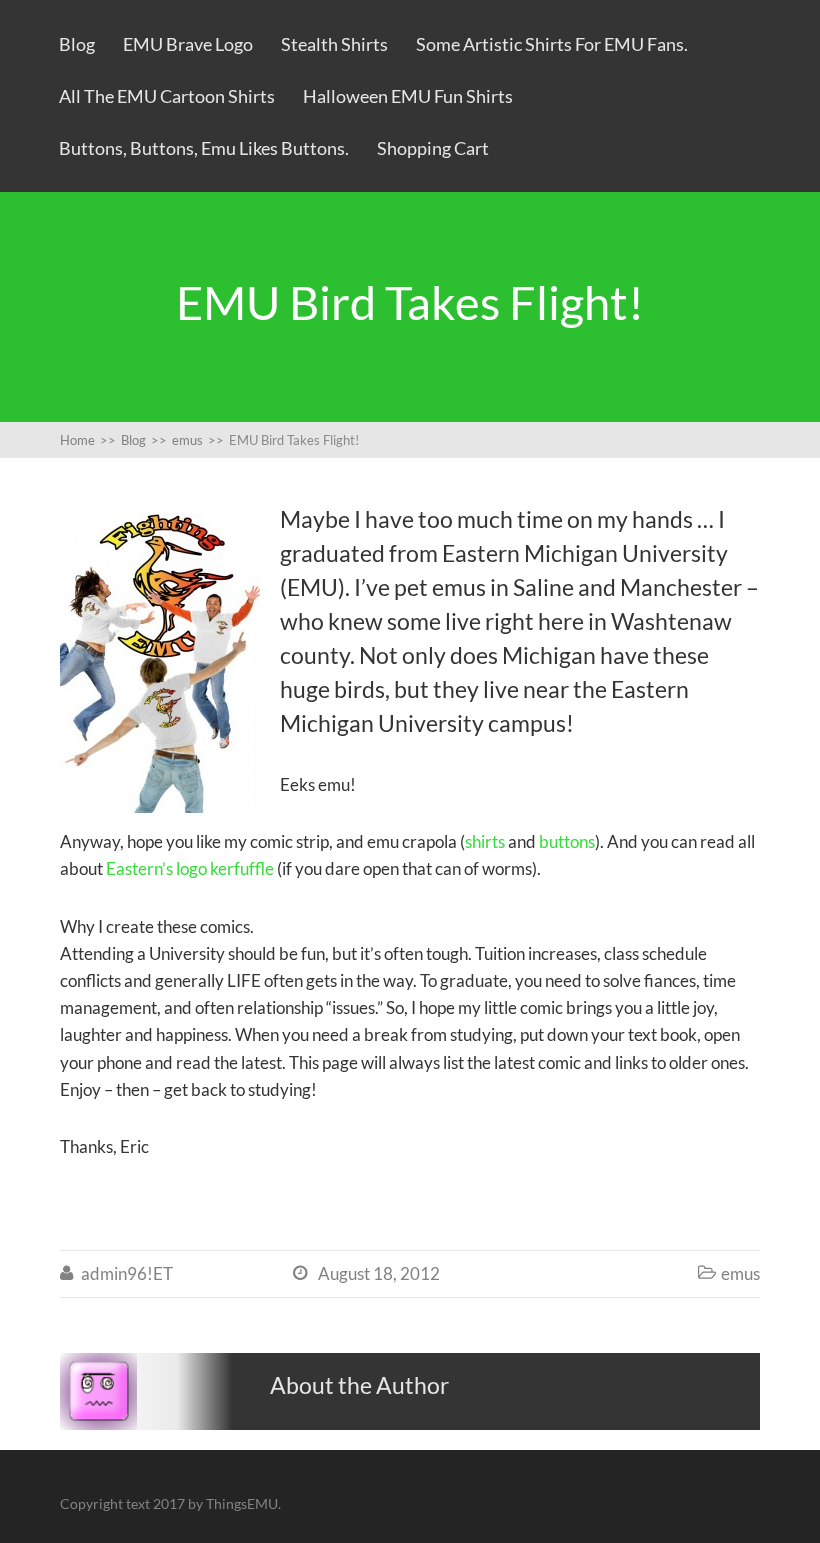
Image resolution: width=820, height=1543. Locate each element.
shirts (485, 841)
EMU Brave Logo (188, 44)
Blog (77, 44)
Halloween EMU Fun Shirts (408, 96)
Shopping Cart (433, 148)
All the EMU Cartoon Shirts (167, 96)
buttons (567, 841)
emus (740, 1273)
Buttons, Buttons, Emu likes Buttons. (204, 148)
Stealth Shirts (334, 44)
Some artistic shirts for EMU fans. (552, 44)
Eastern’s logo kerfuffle (190, 868)
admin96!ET (127, 1273)
